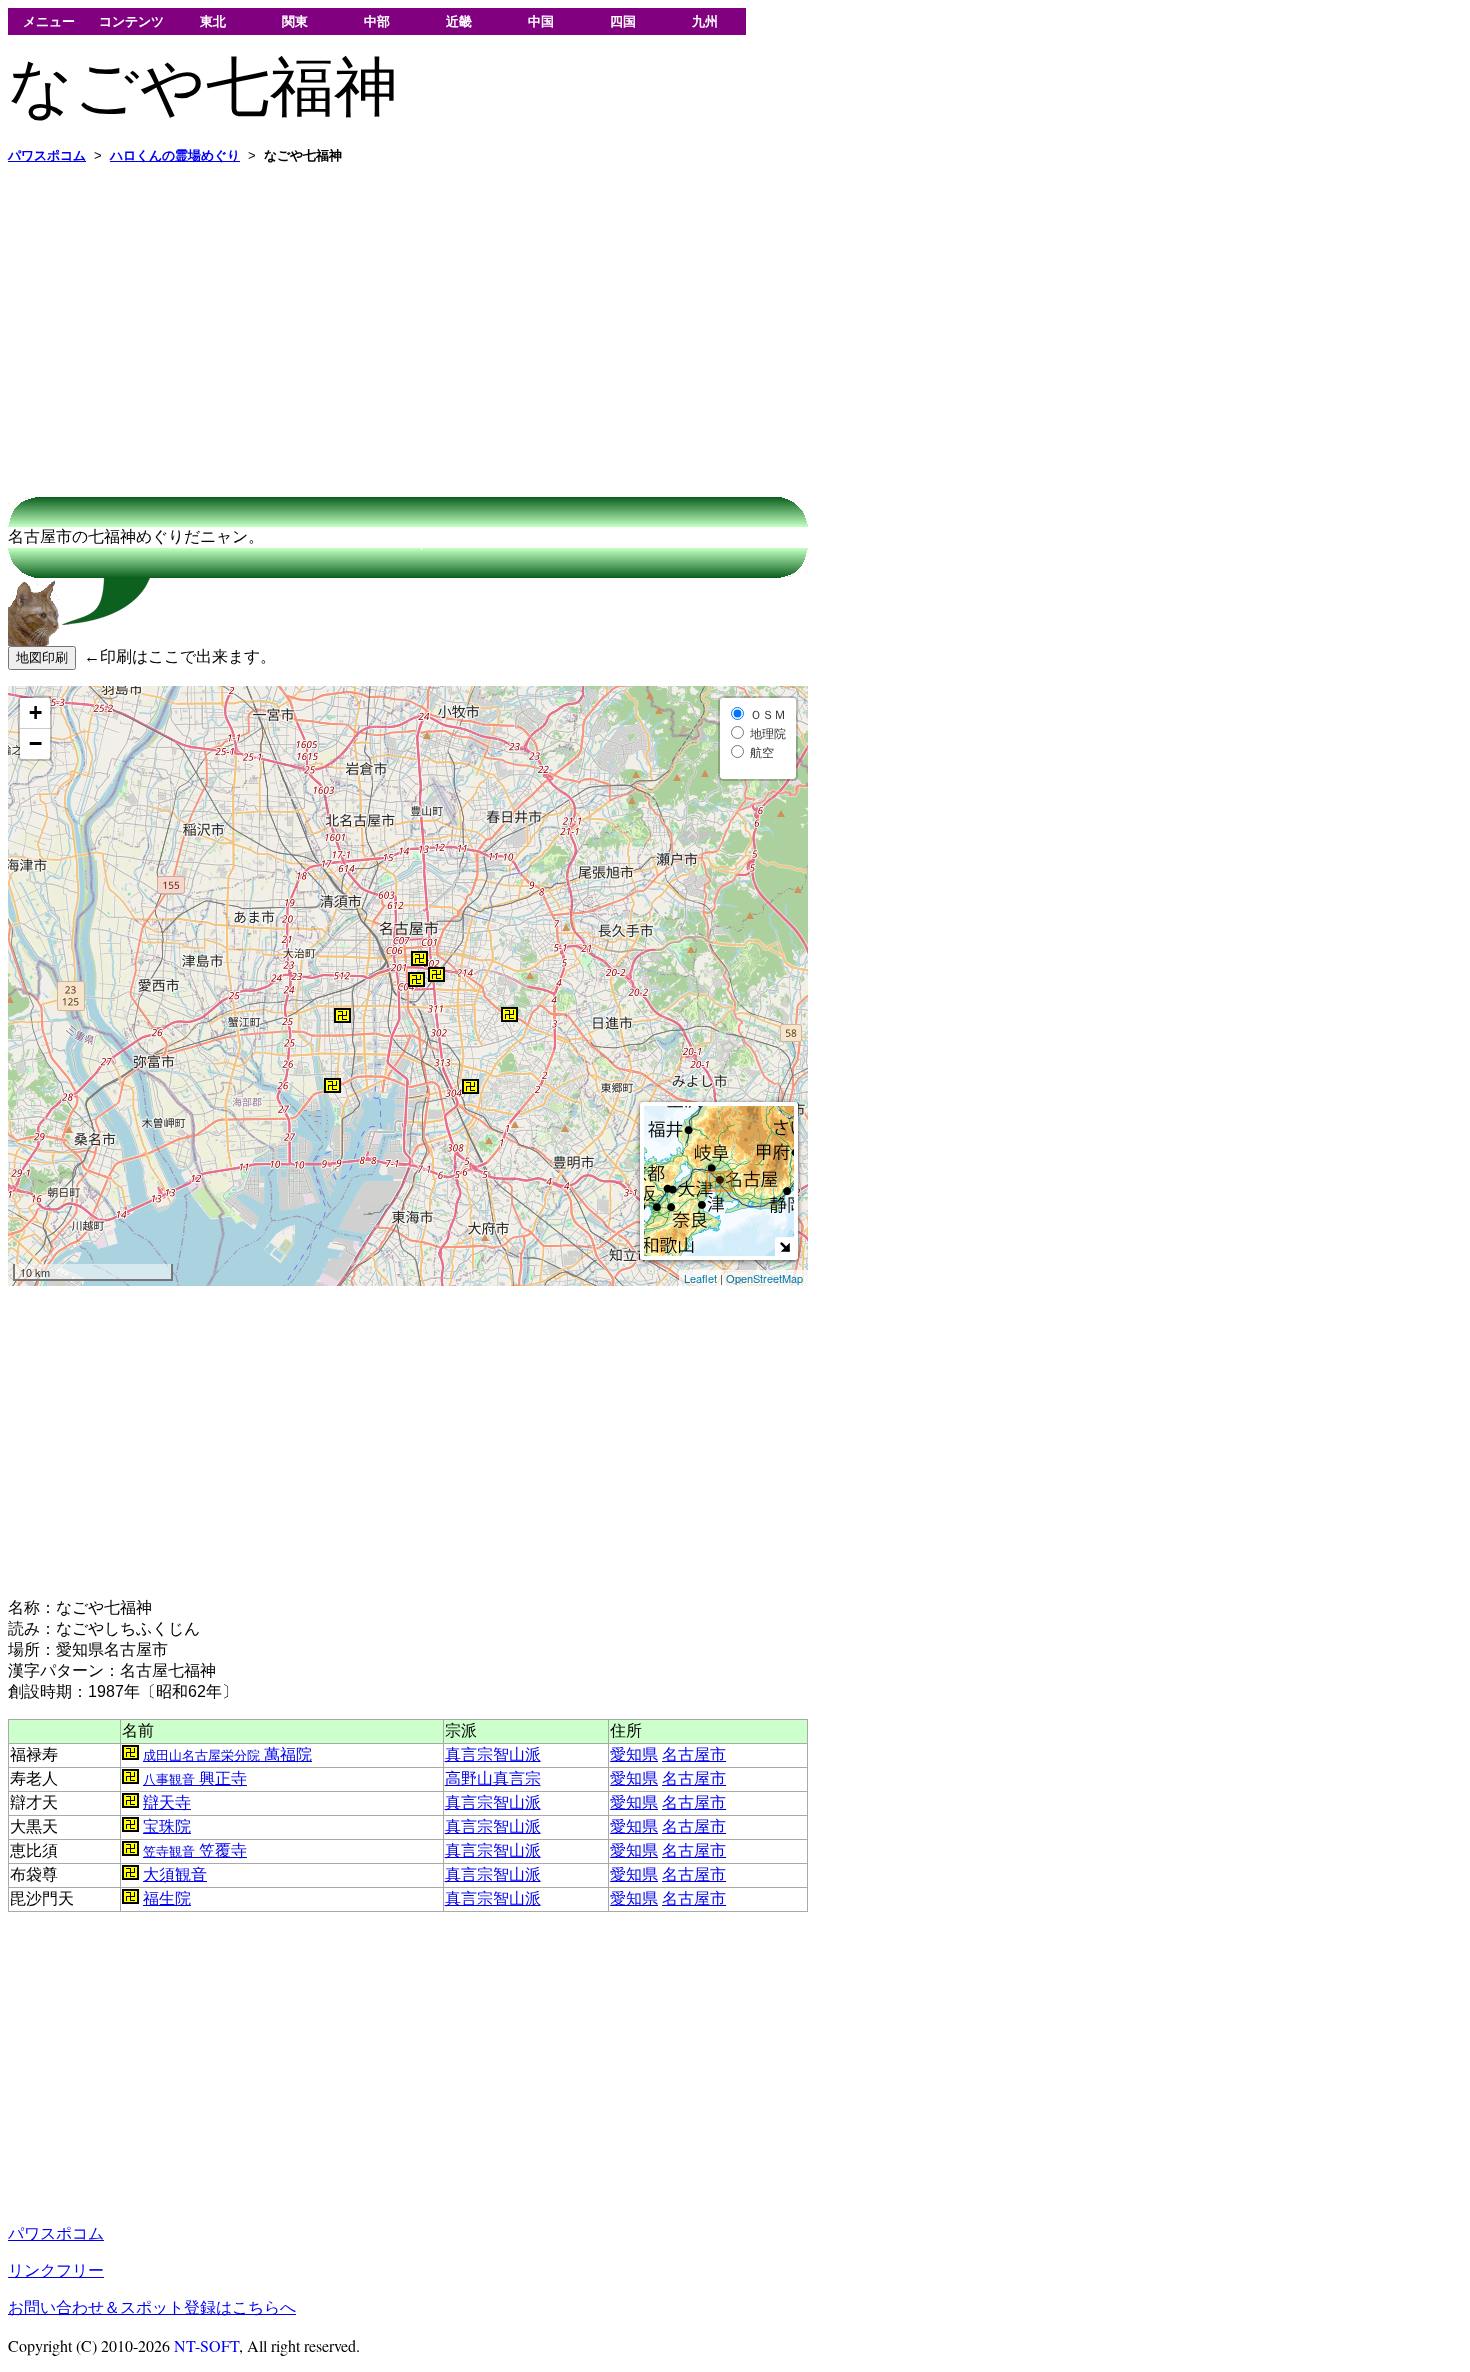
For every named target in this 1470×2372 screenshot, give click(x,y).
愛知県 (634, 1754)
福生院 (167, 1898)
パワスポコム (56, 2233)
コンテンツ (131, 21)
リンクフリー (56, 2270)
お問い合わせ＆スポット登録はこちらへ (152, 2307)
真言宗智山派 (493, 1754)
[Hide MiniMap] (784, 1246)
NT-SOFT (206, 2345)
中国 (541, 21)
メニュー (49, 21)
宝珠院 (167, 1826)
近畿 (459, 21)
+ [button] (35, 712)
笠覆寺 (195, 1850)
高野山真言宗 (493, 1778)
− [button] (35, 743)
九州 (705, 21)
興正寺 (195, 1778)
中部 (377, 21)
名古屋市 (694, 1754)
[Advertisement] (608, 321)
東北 (213, 21)
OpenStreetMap (764, 1278)
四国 (623, 21)
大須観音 (175, 1874)
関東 (295, 21)
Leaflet (700, 1278)
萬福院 (227, 1754)
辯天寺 (167, 1802)
